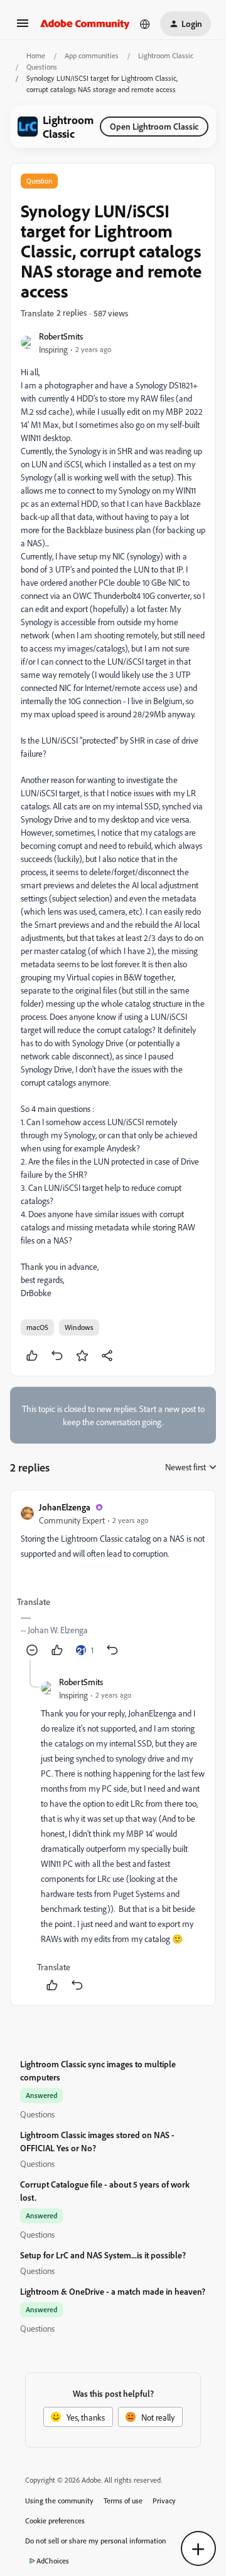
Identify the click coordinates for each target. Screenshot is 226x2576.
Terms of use (123, 2501)
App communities (92, 55)
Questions (42, 67)
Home (36, 55)
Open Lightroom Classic (154, 126)
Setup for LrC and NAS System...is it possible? (103, 2255)
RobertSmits (61, 336)
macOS (37, 1327)
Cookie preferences (55, 2521)
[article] (113, 1580)
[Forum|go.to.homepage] (85, 24)
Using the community (59, 2501)
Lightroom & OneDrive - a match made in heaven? (113, 2291)
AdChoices (53, 2561)
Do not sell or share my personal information (96, 2541)
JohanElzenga (65, 1507)
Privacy (164, 2501)
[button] (23, 27)
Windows (79, 1327)
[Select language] (145, 24)
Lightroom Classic (166, 55)
